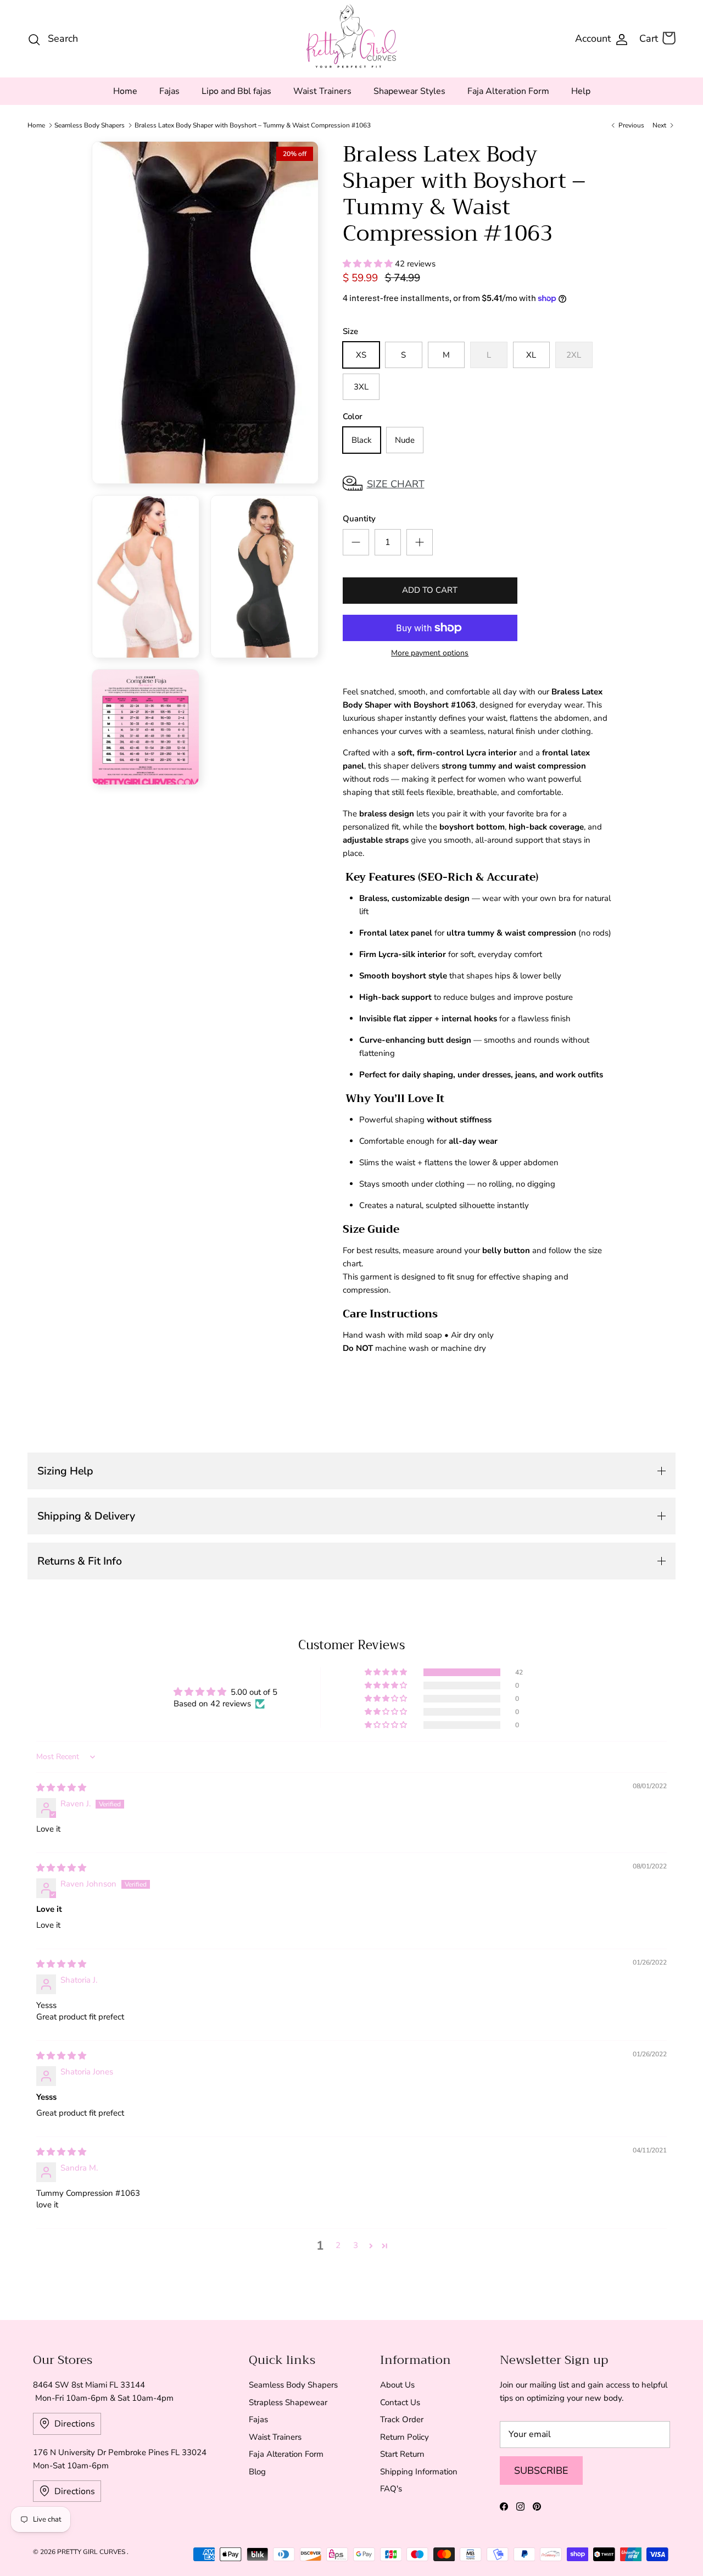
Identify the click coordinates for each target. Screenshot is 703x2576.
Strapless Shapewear (288, 2402)
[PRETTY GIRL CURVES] (352, 36)
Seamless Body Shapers (90, 125)
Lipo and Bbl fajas (236, 91)
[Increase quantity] (420, 542)
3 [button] (356, 2245)
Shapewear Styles (409, 91)
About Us (397, 2385)
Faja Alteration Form (508, 91)
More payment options (430, 653)
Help (581, 91)
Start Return (402, 2454)
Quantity (359, 519)
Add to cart (430, 590)
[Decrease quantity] (356, 542)
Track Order (402, 2419)
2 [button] (338, 2245)
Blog (257, 2472)
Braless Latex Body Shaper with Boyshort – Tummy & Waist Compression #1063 (253, 125)
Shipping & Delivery (86, 1516)
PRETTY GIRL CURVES (92, 2552)
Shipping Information (419, 2472)
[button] (369, 264)
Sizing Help (65, 1471)
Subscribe (541, 2471)
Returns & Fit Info (80, 1561)
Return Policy (404, 2437)
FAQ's (391, 2489)
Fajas (169, 91)
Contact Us (400, 2402)
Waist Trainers (322, 91)
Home (125, 91)
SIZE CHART (396, 484)
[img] (61, 1788)
